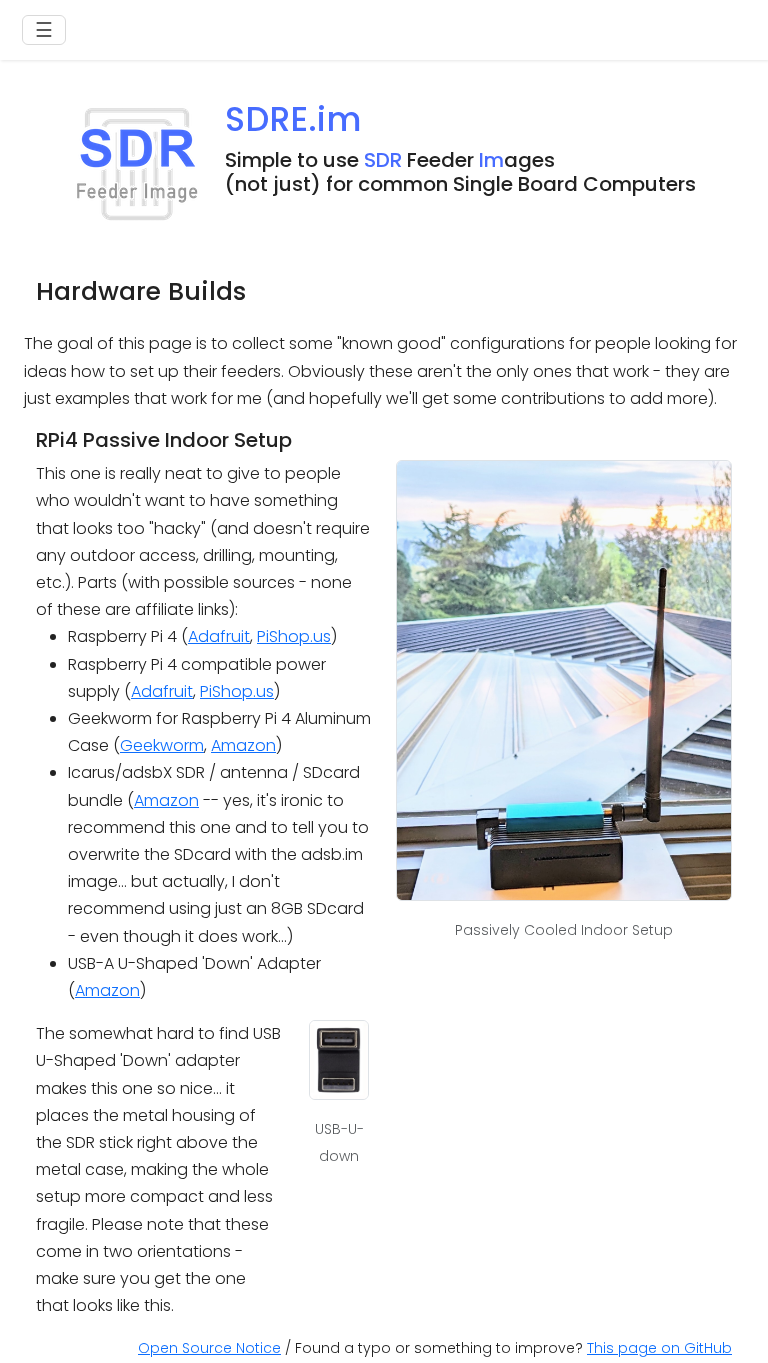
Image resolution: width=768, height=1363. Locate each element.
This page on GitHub (659, 1348)
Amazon (243, 745)
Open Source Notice (209, 1348)
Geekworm (162, 745)
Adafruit (219, 636)
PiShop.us (294, 636)
